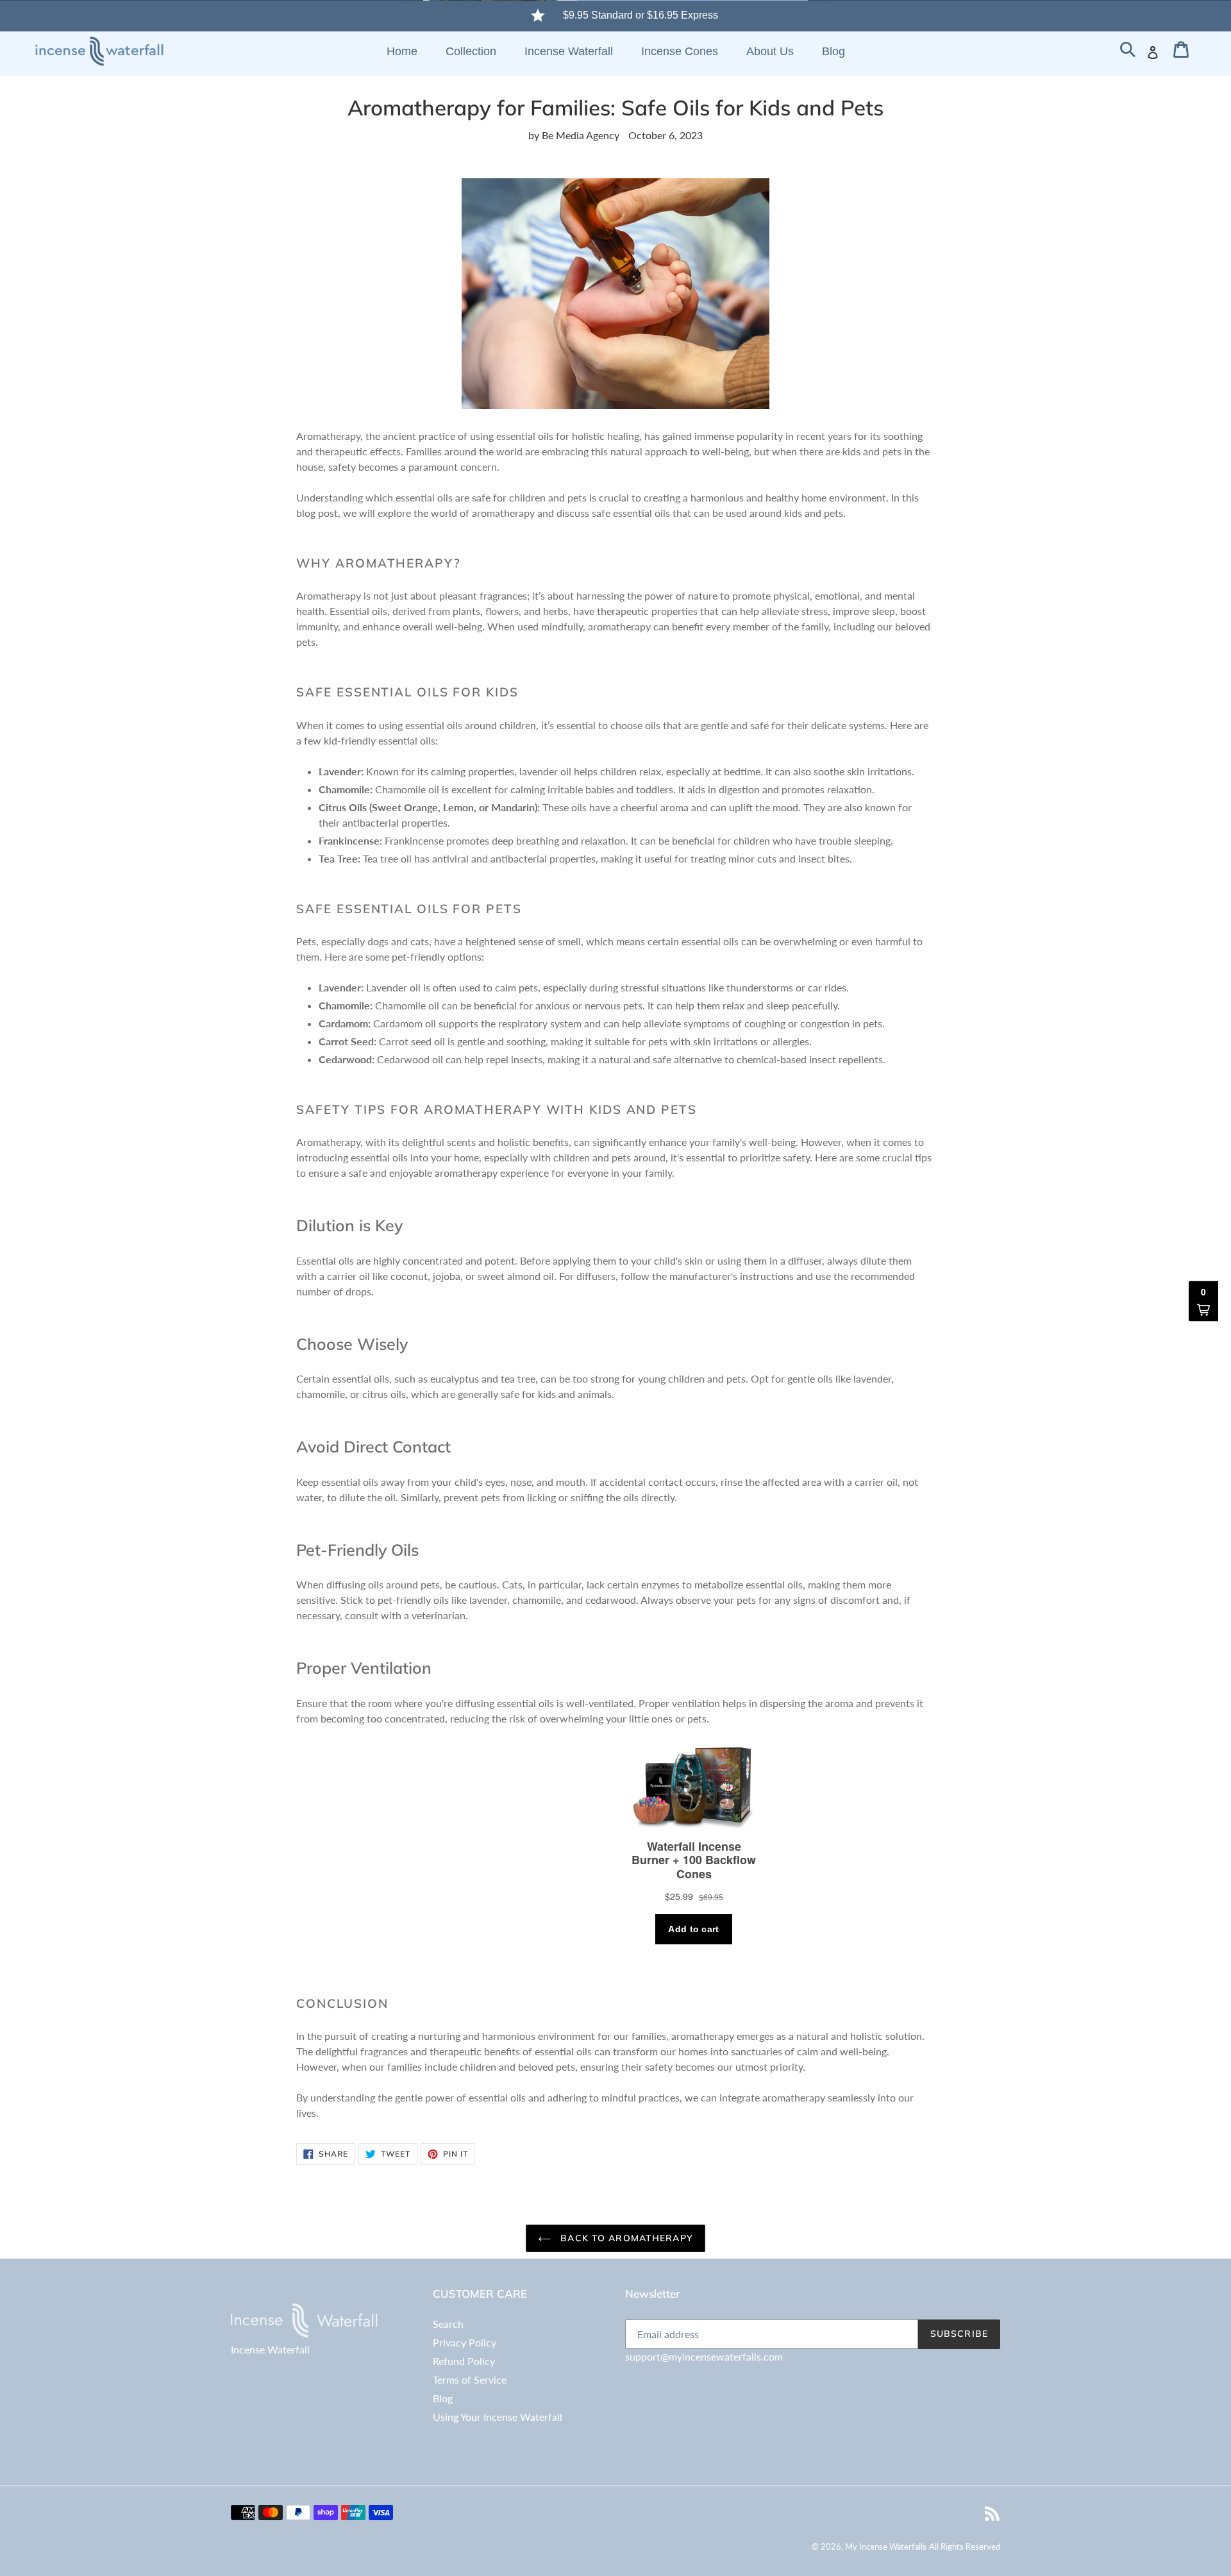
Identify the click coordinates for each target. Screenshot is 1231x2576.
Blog (443, 2398)
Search (448, 2324)
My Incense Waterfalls (886, 2547)
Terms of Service (470, 2379)
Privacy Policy (465, 2342)
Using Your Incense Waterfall (498, 2417)
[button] (1203, 1301)
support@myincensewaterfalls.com (704, 2356)
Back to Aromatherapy (625, 2238)
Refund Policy (464, 2361)
